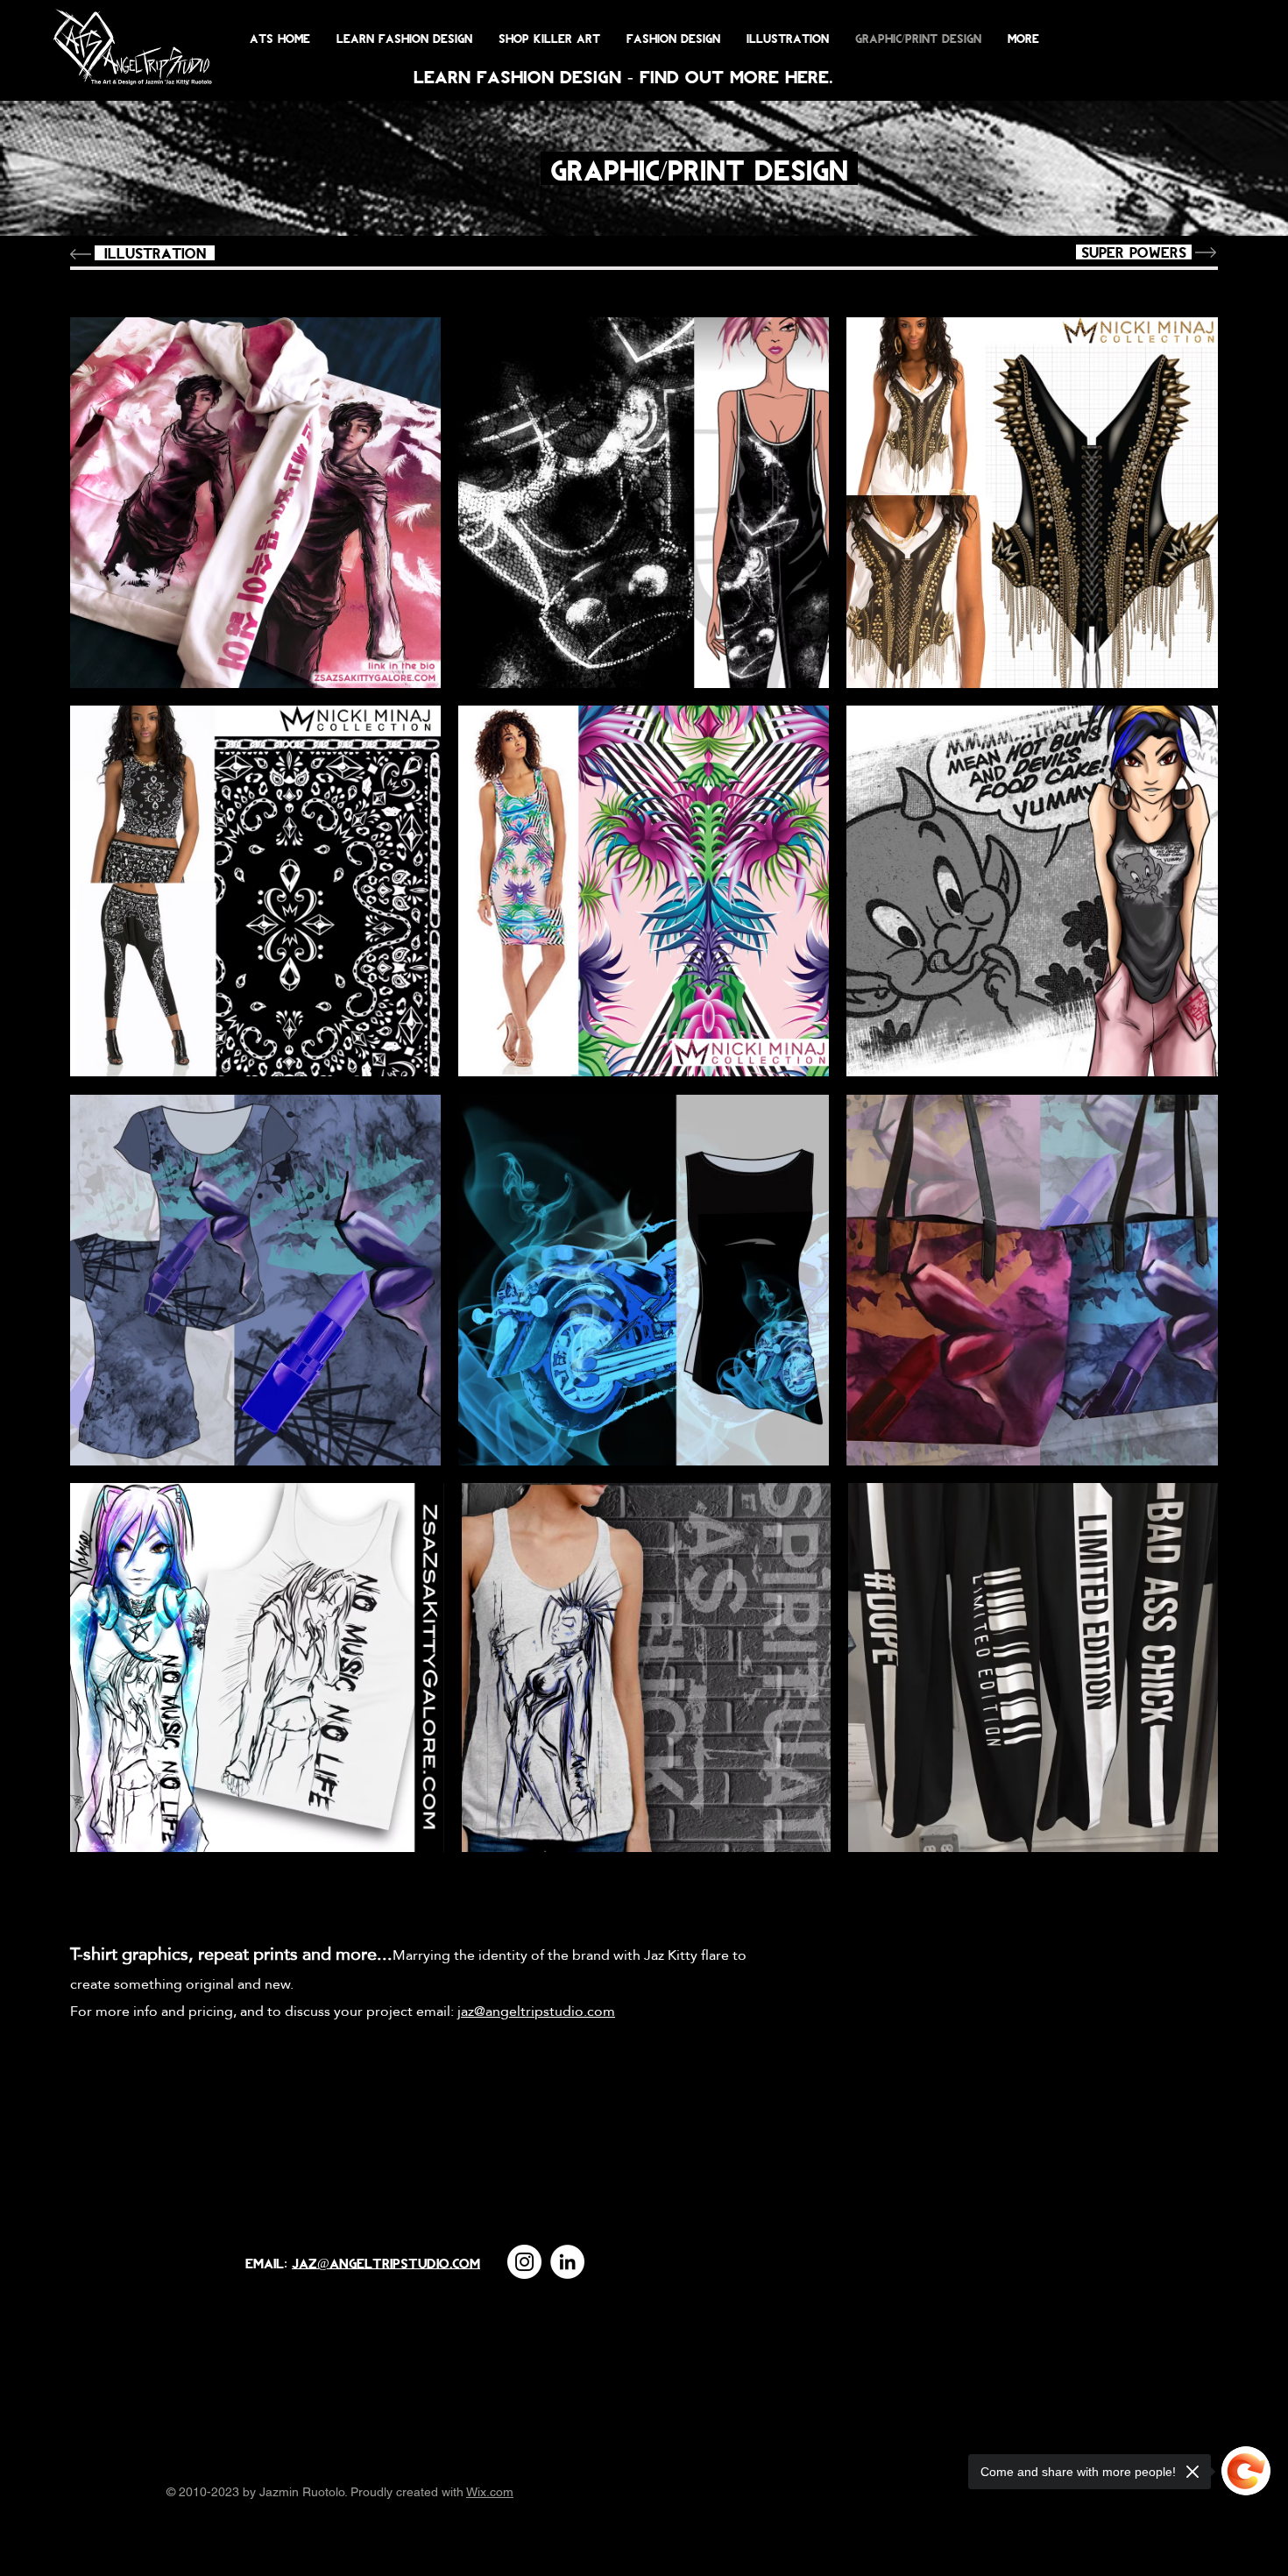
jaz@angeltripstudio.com (386, 2263)
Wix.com (490, 2492)
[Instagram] (524, 2262)
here (807, 76)
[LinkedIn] (567, 2262)
